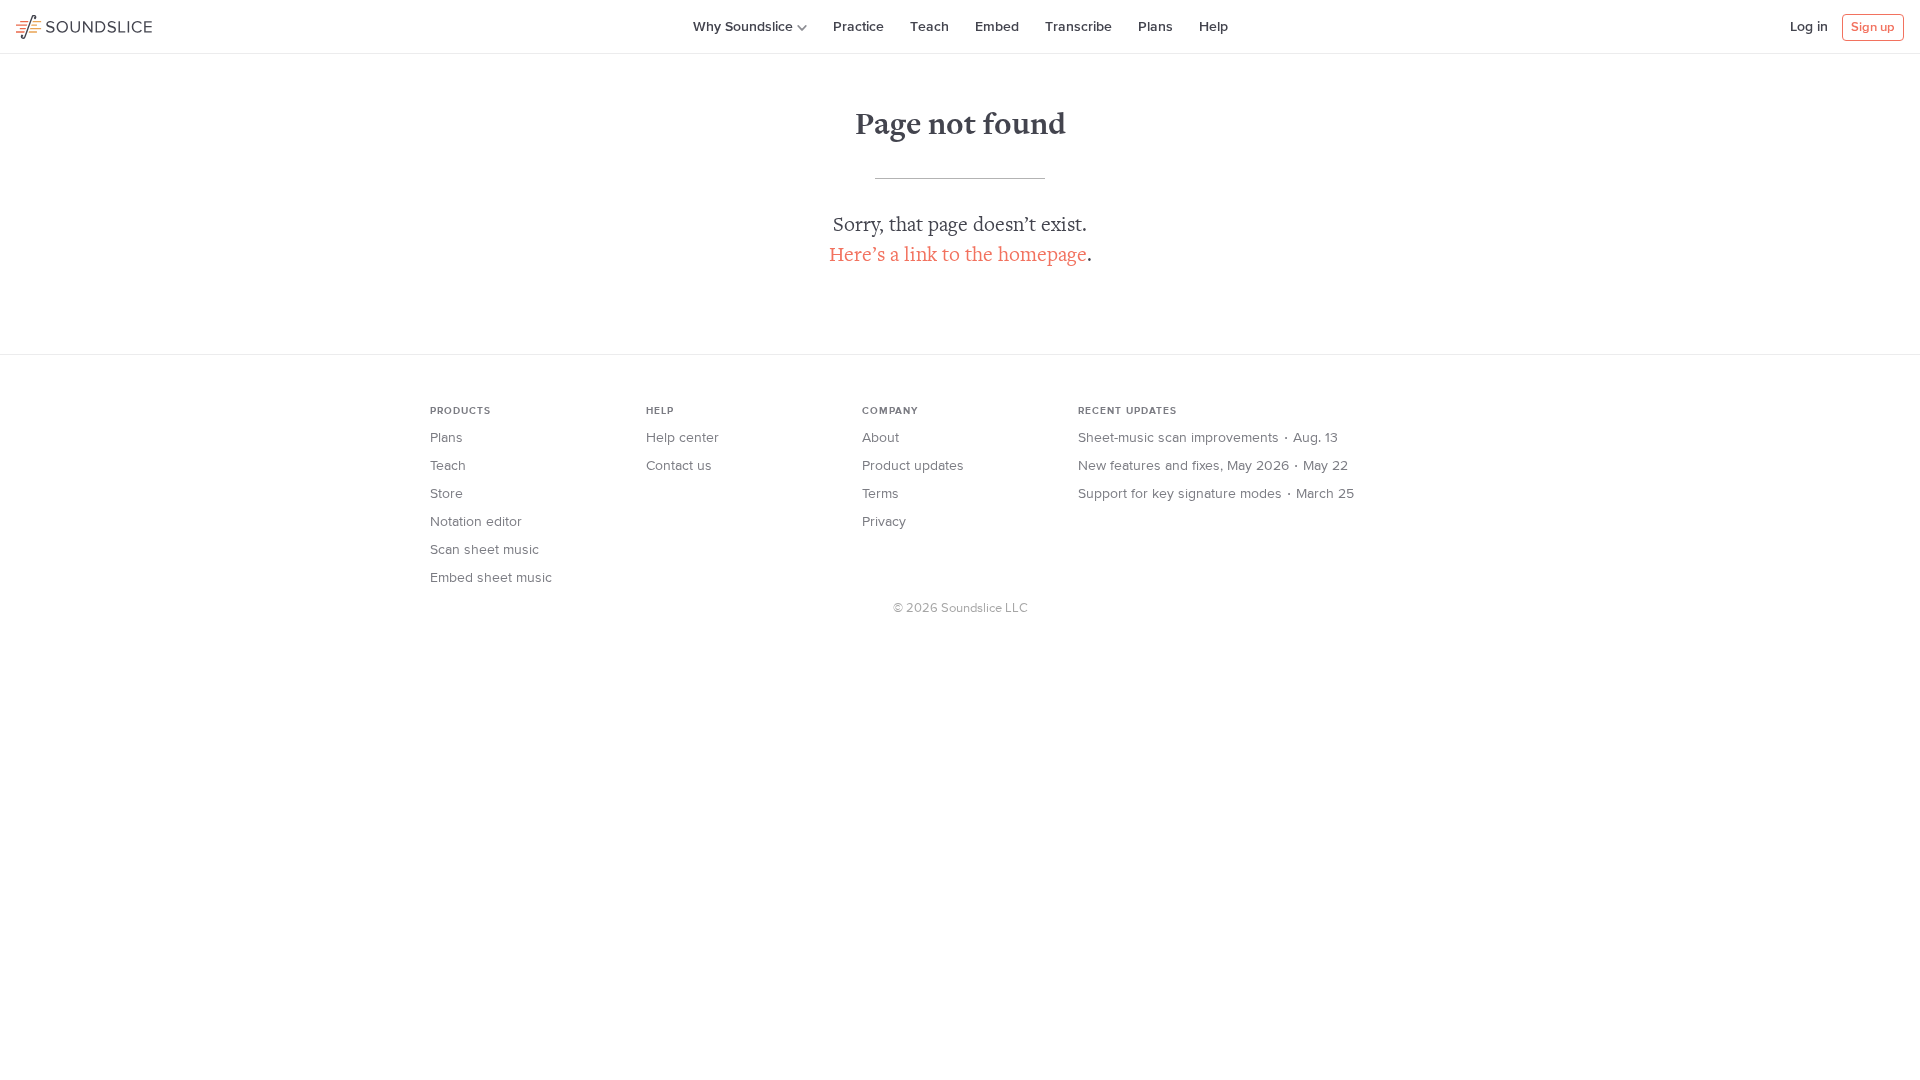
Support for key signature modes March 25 (1216, 494)
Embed (997, 27)
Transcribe (1078, 27)
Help (1213, 27)
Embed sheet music (491, 578)
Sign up (1873, 27)
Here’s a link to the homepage (958, 256)
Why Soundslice (743, 27)
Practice (858, 27)
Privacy (884, 522)
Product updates (913, 466)
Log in (1809, 27)
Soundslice (54, 24)
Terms (880, 494)
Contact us (679, 466)
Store (446, 494)
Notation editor (476, 522)
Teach (929, 27)
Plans (1155, 27)
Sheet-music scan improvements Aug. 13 (1208, 438)
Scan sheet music (484, 550)
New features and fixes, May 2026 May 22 (1213, 466)
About (880, 438)
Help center (682, 438)
